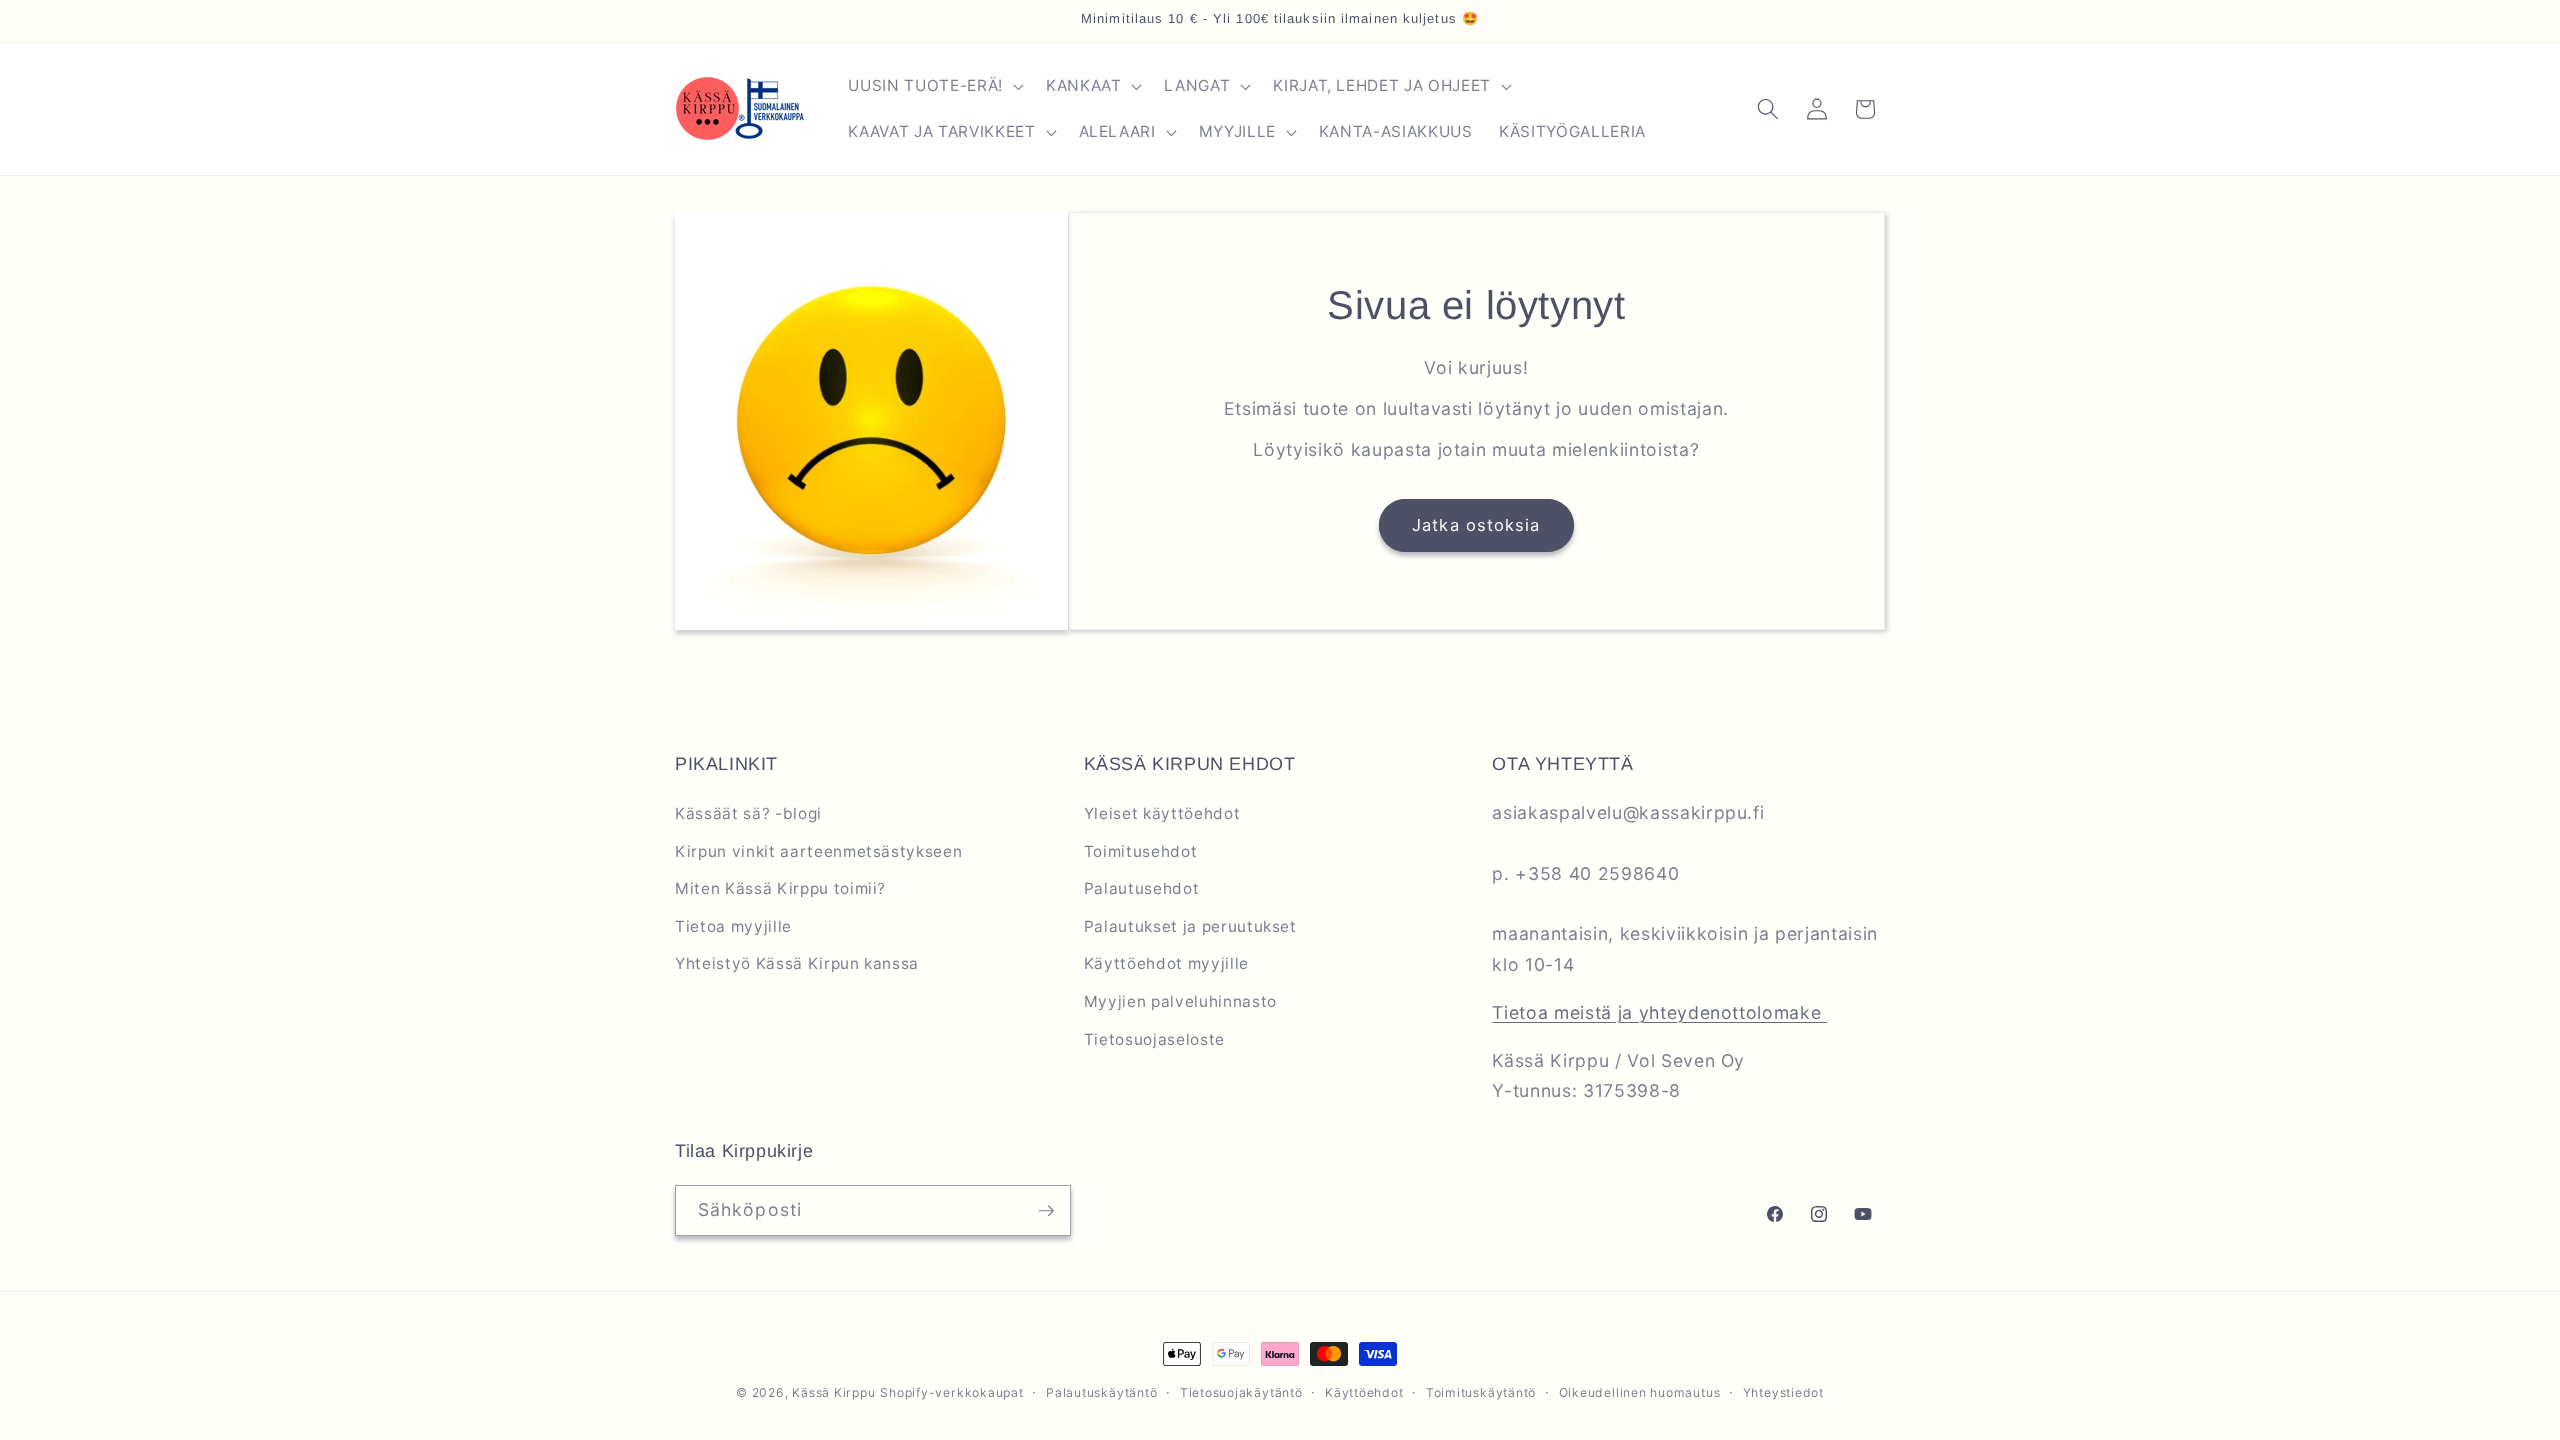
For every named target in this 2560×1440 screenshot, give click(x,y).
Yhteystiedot (1783, 1392)
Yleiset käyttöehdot (1162, 813)
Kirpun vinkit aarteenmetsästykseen (818, 851)
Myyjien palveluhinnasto (1180, 1001)
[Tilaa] (1046, 1211)
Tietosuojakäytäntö (1241, 1392)
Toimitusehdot (1141, 851)
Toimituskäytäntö (1481, 1392)
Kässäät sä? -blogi (748, 813)
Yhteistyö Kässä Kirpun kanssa (797, 963)
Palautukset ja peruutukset (1190, 926)
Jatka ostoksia (1476, 525)
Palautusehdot (1142, 888)
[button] (933, 86)
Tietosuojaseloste (1154, 1039)
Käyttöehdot (1364, 1392)
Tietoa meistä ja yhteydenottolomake (1659, 1012)
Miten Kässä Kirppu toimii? (780, 888)
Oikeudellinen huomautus (1640, 1392)
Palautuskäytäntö (1101, 1392)
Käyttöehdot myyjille (1166, 963)
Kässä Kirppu (833, 1392)
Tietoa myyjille (733, 926)
